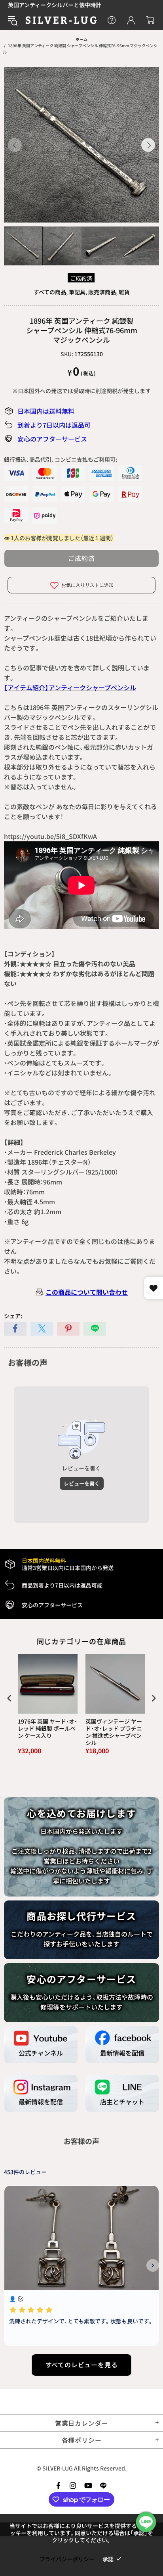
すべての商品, (51, 292)
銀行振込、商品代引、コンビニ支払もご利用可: (61, 459)
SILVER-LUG (61, 20)
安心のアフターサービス (52, 439)
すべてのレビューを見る (82, 2365)
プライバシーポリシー (67, 2559)
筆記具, (78, 292)
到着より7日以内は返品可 (54, 425)
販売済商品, (103, 292)
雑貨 (124, 292)
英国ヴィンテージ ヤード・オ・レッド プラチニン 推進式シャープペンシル (114, 1732)
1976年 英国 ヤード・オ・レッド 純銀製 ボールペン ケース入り (47, 1729)
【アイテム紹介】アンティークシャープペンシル (70, 687)
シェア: (13, 1316)
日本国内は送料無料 (46, 411)
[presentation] (9, 1698)
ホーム (81, 39)
